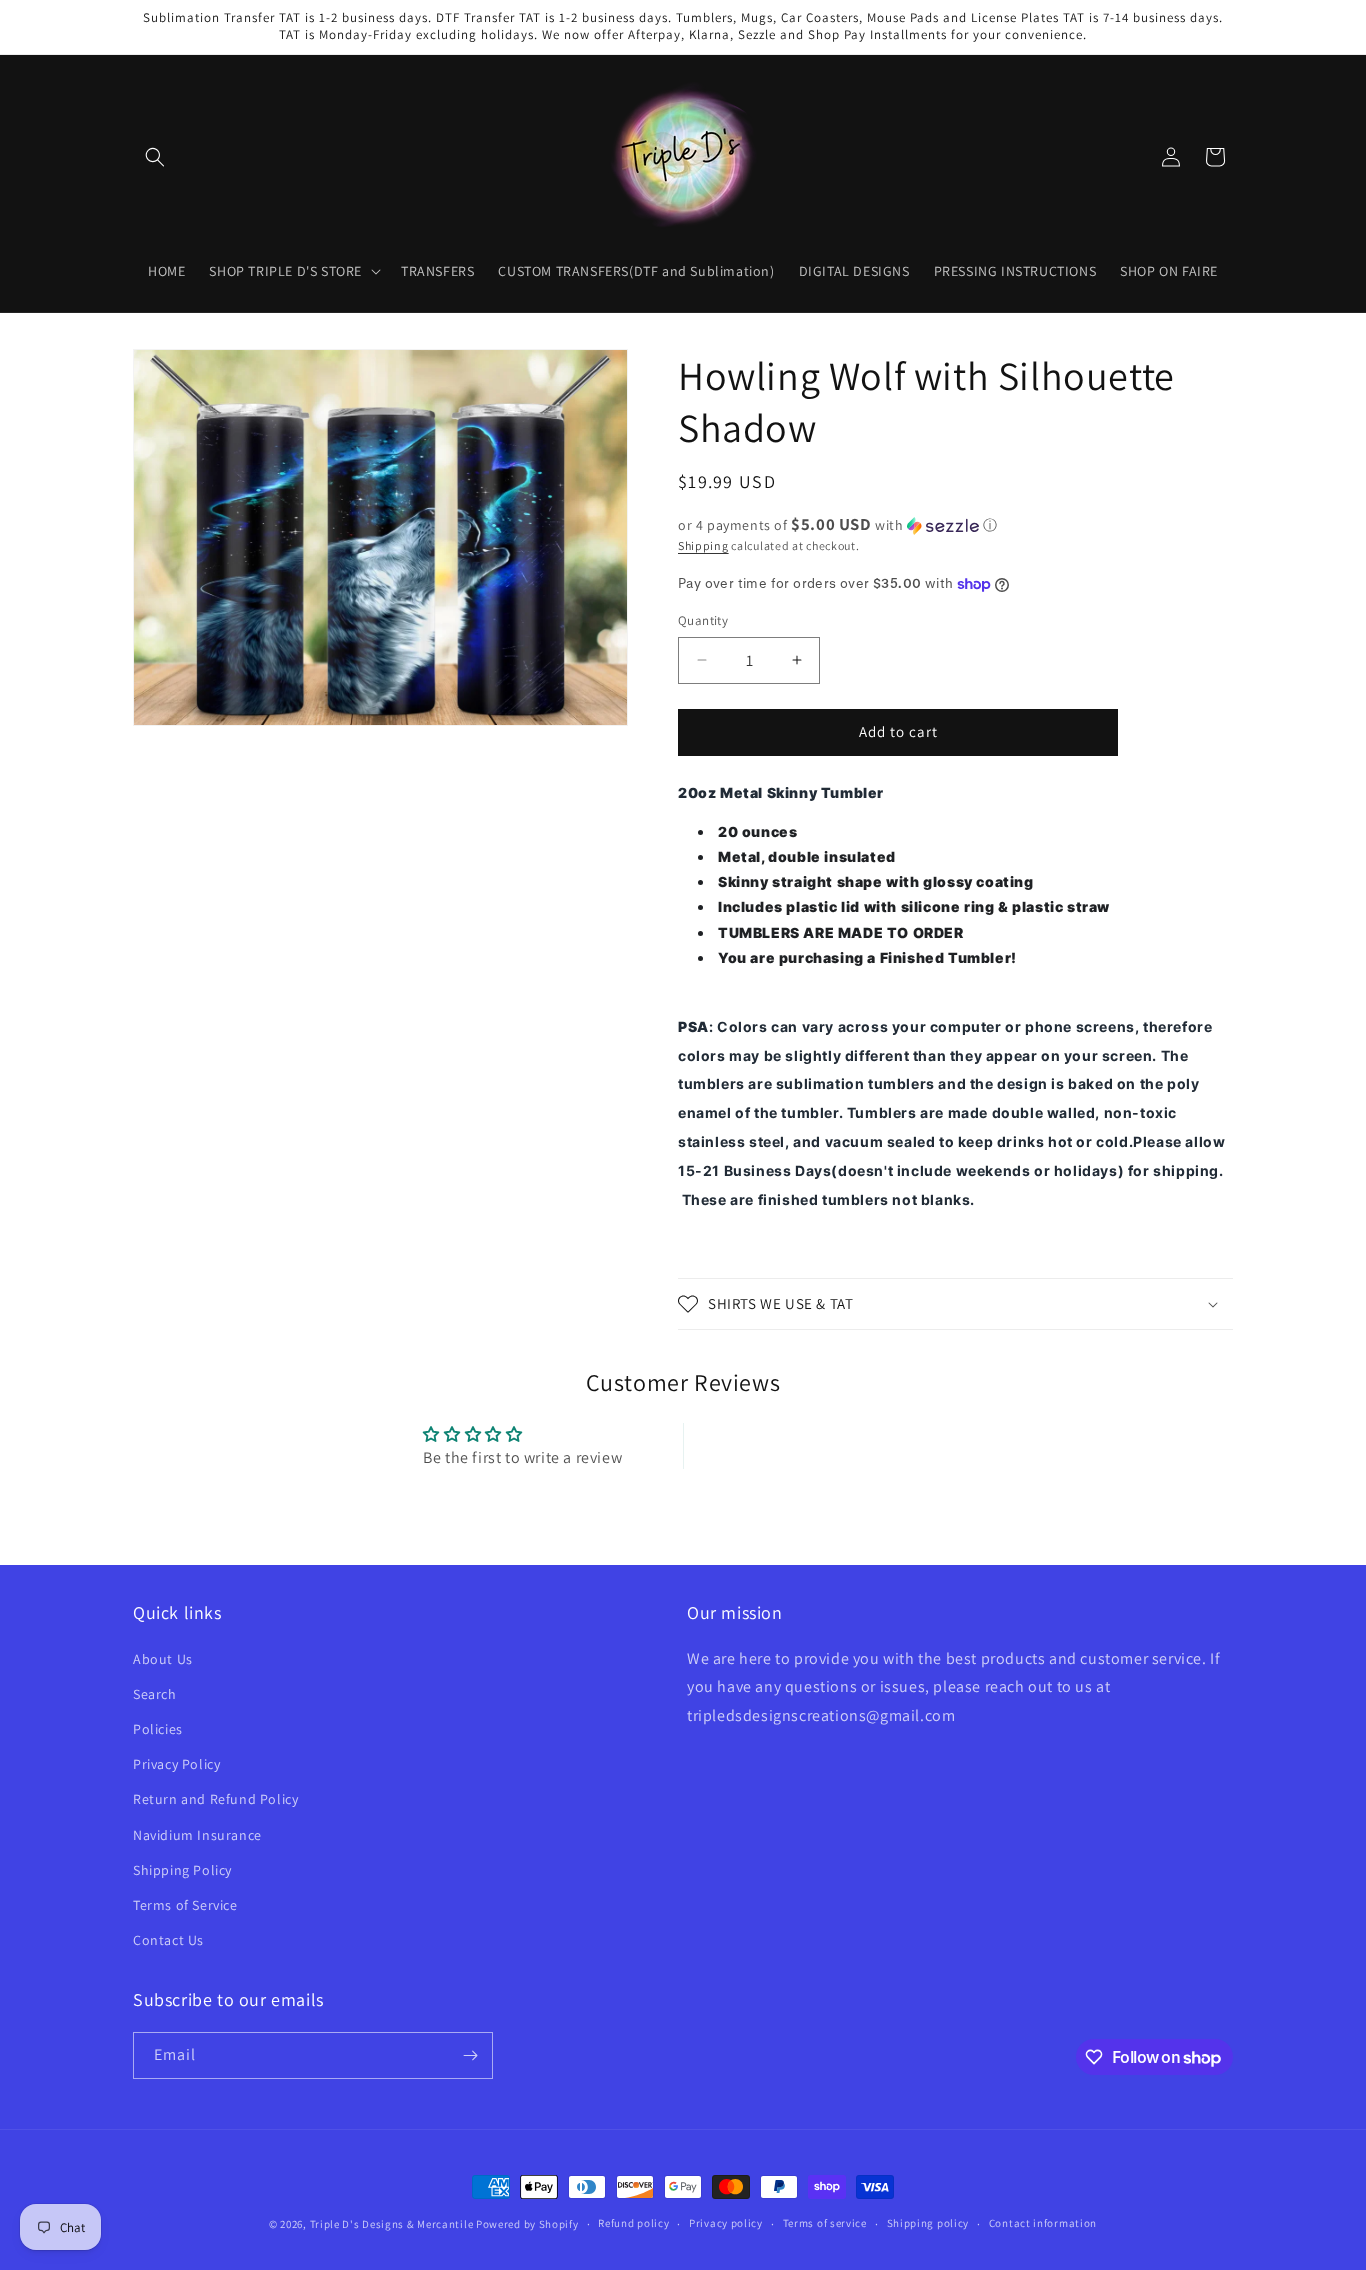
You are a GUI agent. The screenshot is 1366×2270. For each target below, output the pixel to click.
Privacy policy (726, 2223)
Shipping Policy (182, 1870)
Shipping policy (928, 2223)
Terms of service (825, 2223)
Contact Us (168, 1940)
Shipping (703, 545)
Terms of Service (185, 1905)
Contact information (1043, 2223)
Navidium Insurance (197, 1835)
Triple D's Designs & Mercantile (392, 2224)
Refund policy (633, 2223)
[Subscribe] (470, 2055)
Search (155, 1694)
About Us (163, 1659)
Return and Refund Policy (215, 1799)
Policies (158, 1729)
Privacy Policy (176, 1764)
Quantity (703, 620)
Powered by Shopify (527, 2224)
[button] (155, 157)
